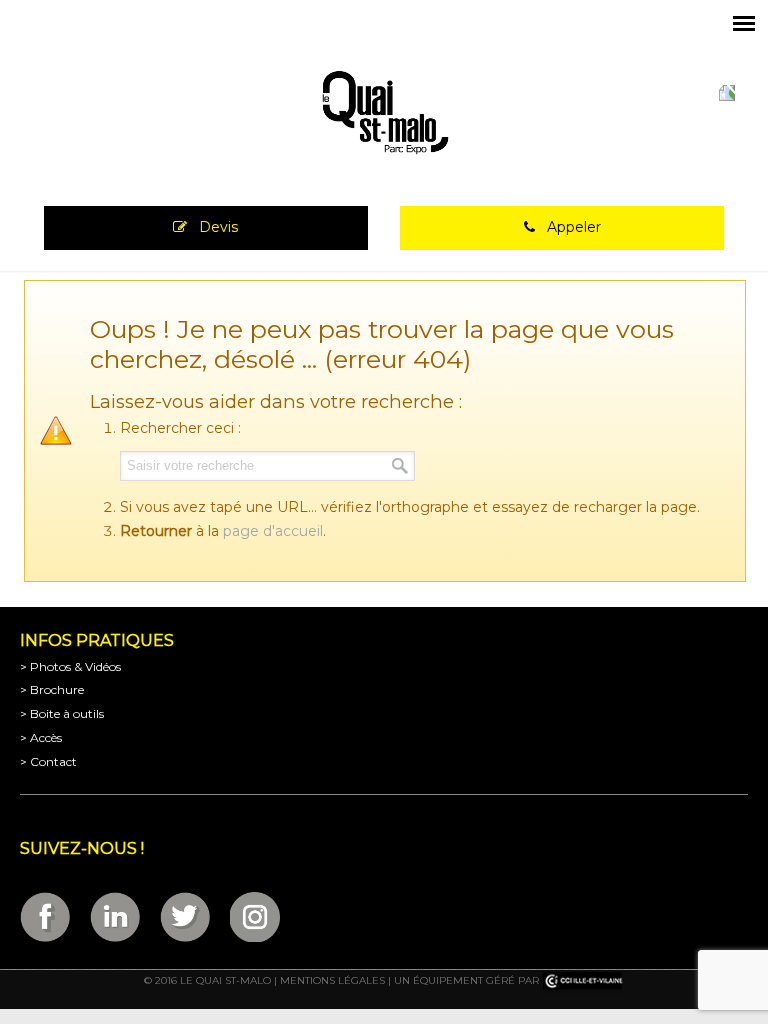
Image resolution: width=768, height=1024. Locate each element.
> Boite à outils (62, 713)
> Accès (41, 737)
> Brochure (52, 689)
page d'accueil (273, 531)
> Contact (48, 761)
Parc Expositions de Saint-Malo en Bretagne (384, 113)
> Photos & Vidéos (70, 666)
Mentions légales (332, 981)
